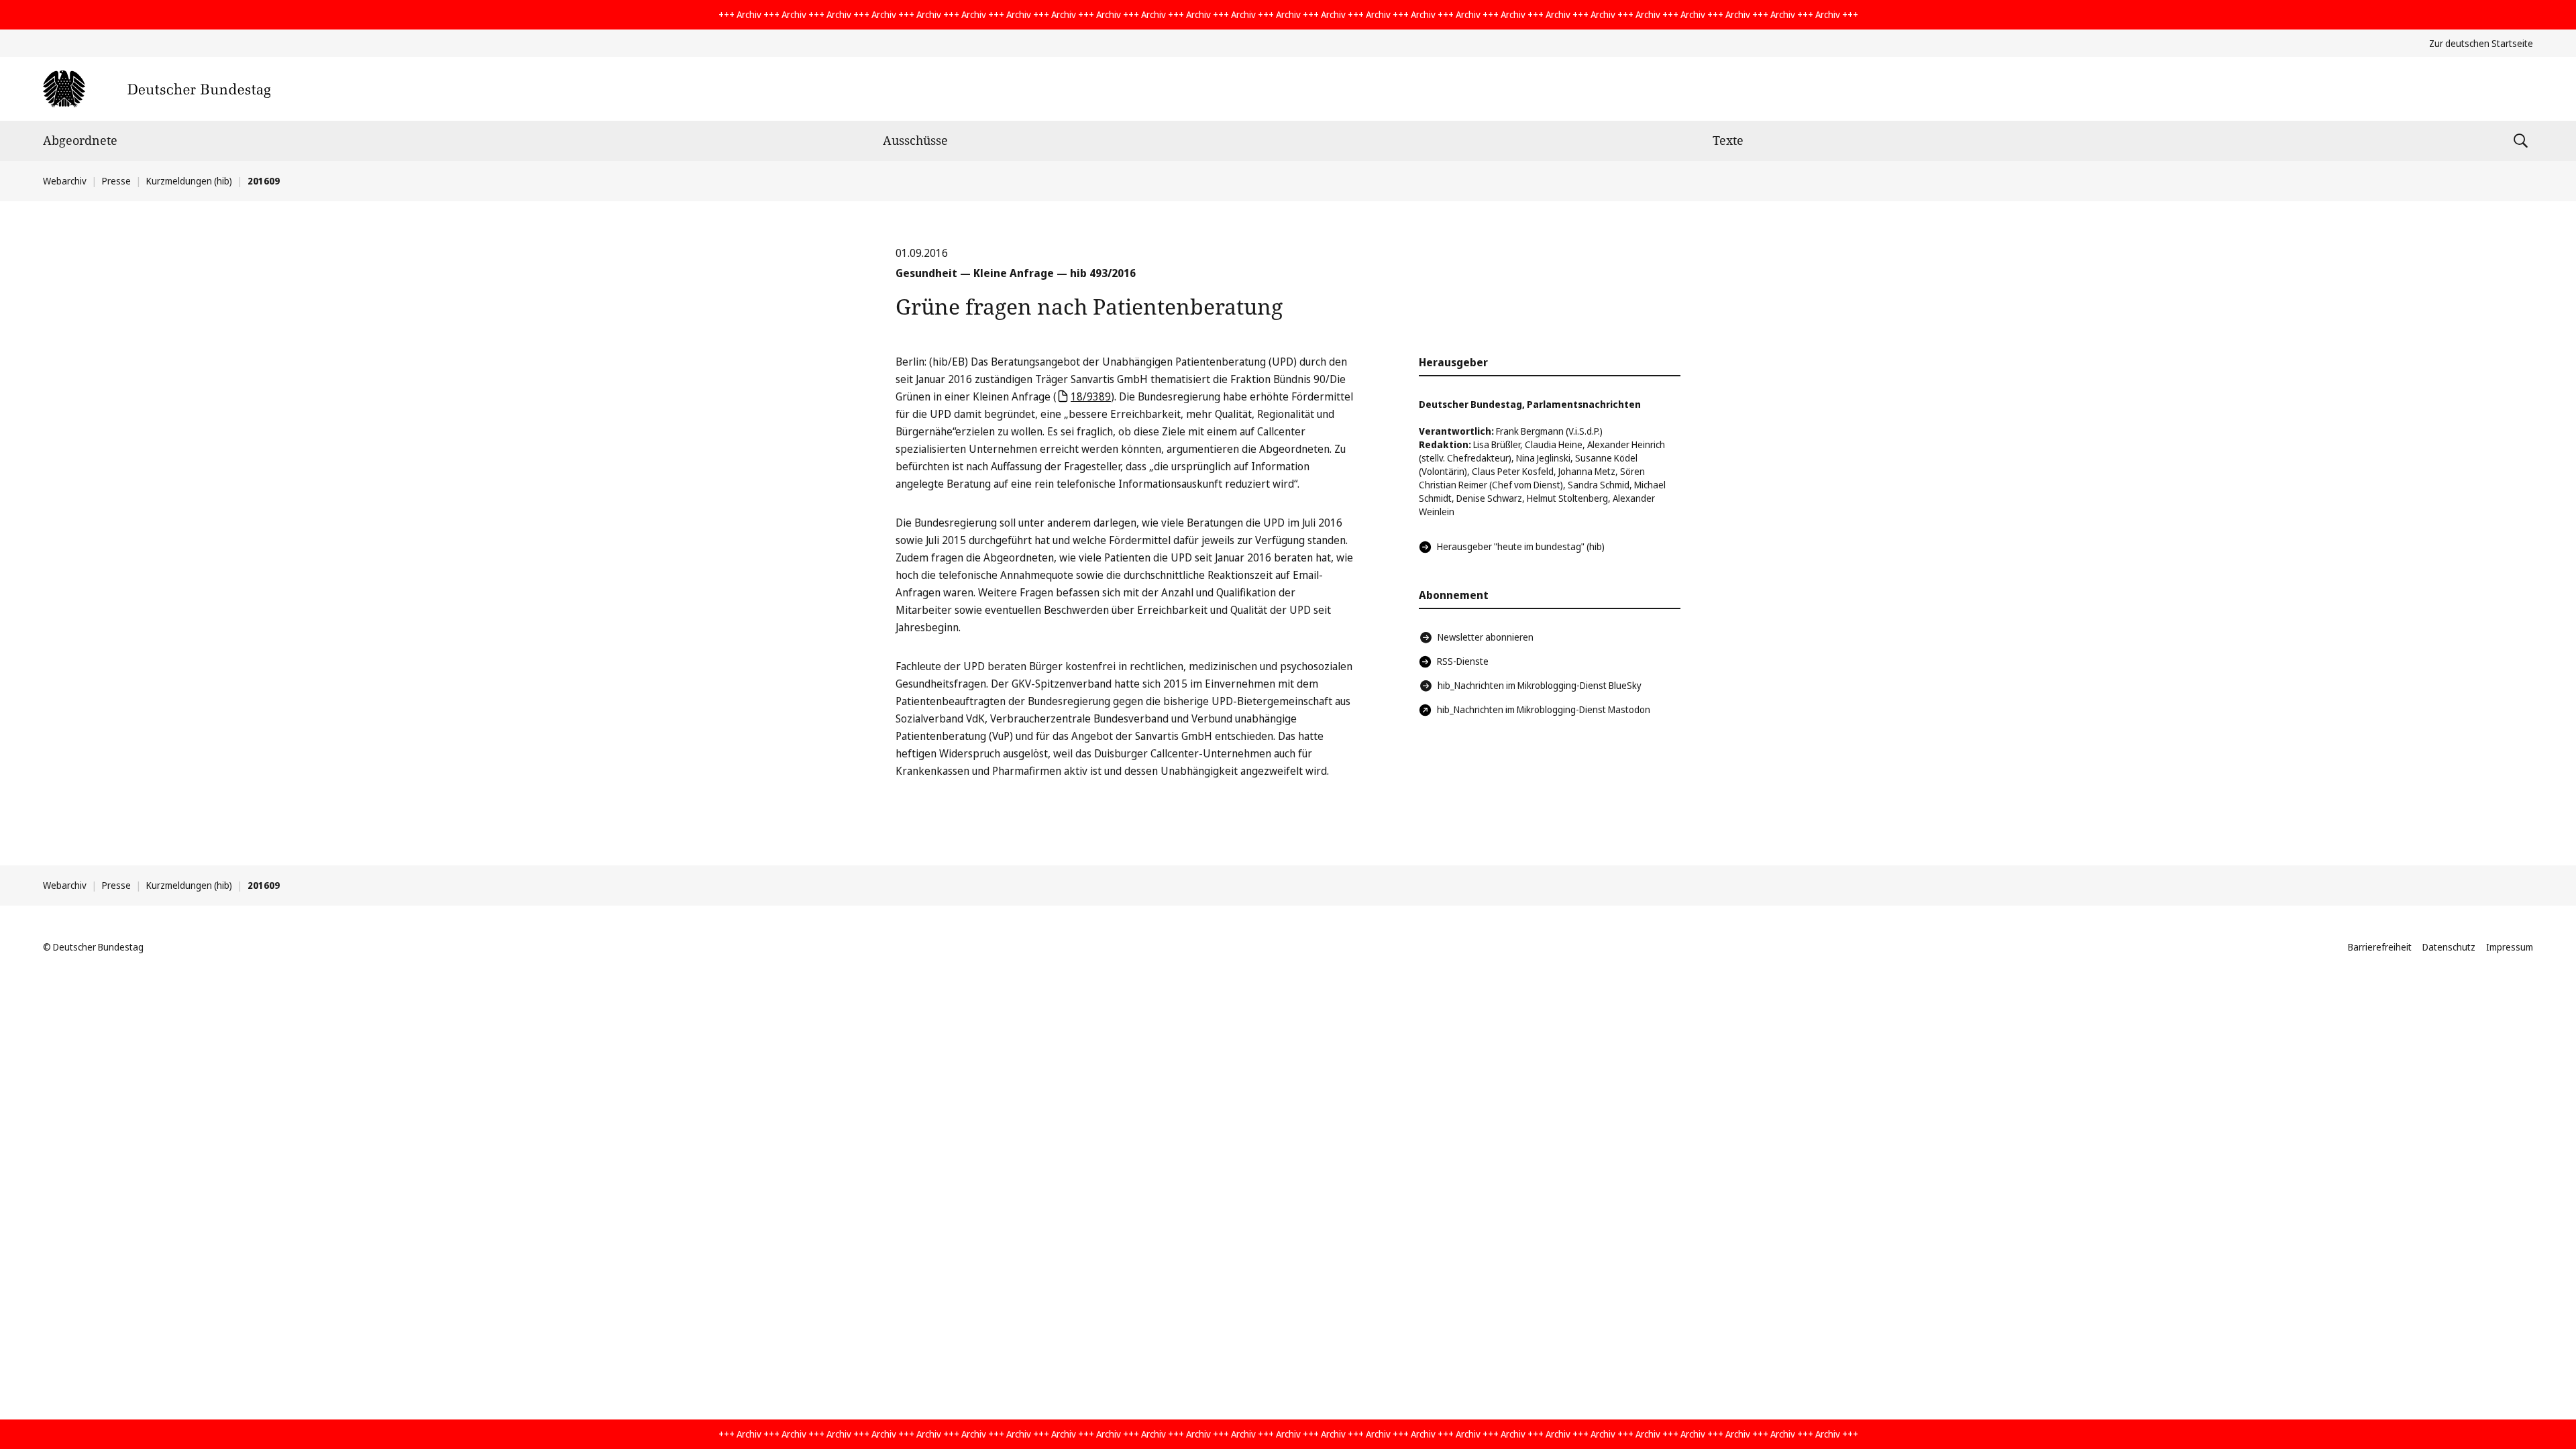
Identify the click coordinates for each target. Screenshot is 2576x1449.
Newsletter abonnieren (1486, 637)
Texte (1728, 140)
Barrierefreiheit (2380, 947)
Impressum (2510, 947)
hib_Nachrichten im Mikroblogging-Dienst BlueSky (1540, 685)
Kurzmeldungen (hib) (189, 181)
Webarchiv (65, 181)
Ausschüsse (915, 140)
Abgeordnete (80, 140)
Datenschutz (2449, 947)
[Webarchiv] (157, 89)
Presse (116, 181)
